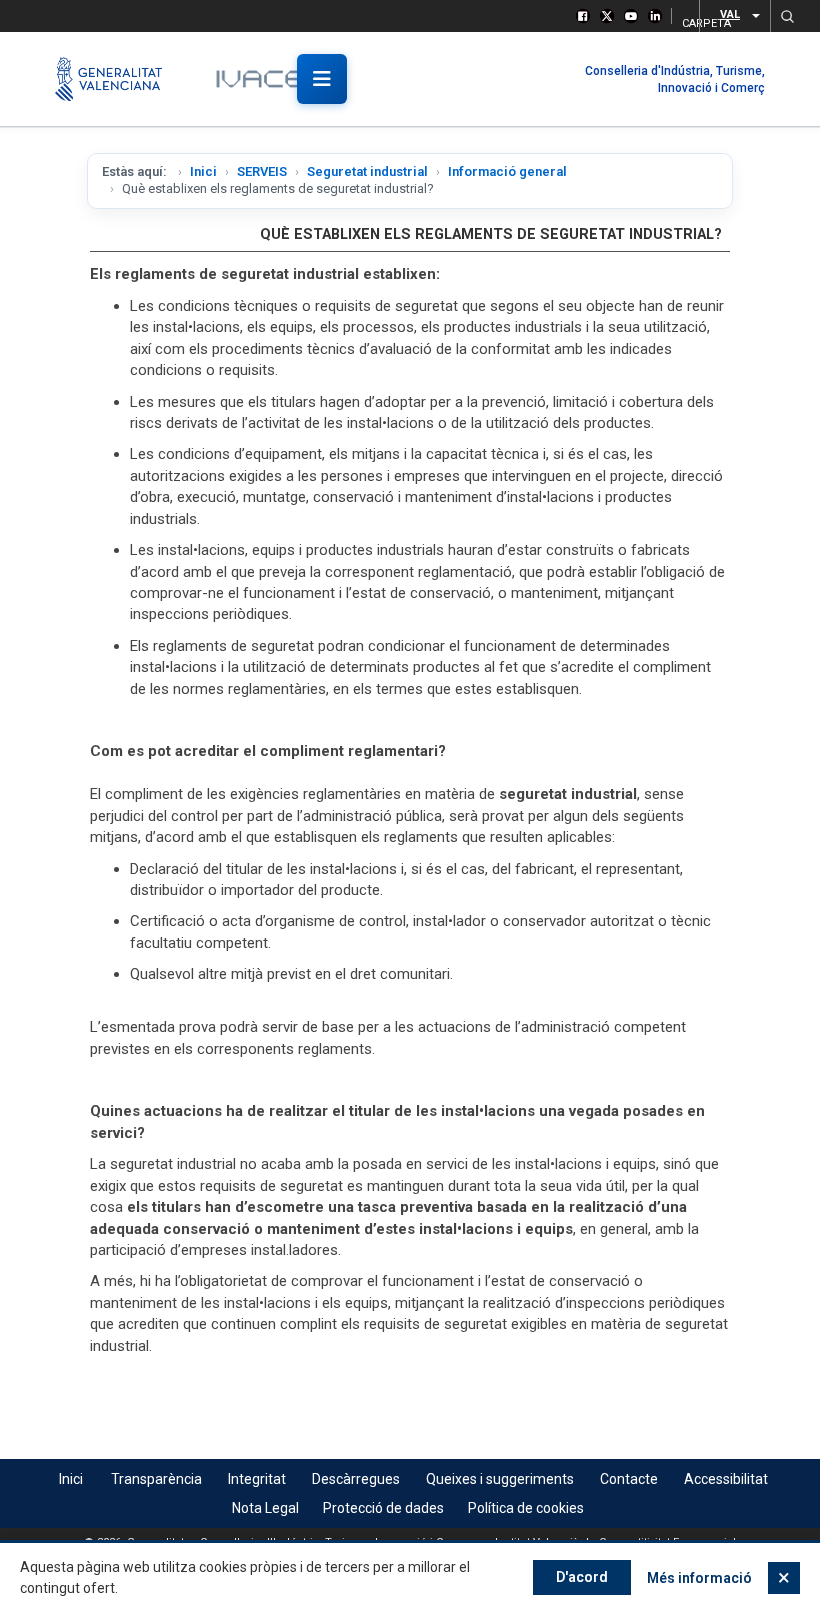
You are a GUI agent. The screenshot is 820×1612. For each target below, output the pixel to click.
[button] (787, 16)
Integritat (257, 1479)
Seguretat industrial (367, 171)
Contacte (629, 1479)
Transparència (156, 1479)
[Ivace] (272, 79)
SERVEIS (262, 171)
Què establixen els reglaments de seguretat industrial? (491, 234)
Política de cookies (526, 1508)
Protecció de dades (383, 1508)
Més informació (699, 1578)
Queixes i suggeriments (500, 1479)
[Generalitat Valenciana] (117, 79)
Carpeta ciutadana (684, 20)
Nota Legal (265, 1508)
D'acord (582, 1577)
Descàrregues (356, 1479)
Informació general (507, 171)
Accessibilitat (726, 1479)
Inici (203, 171)
